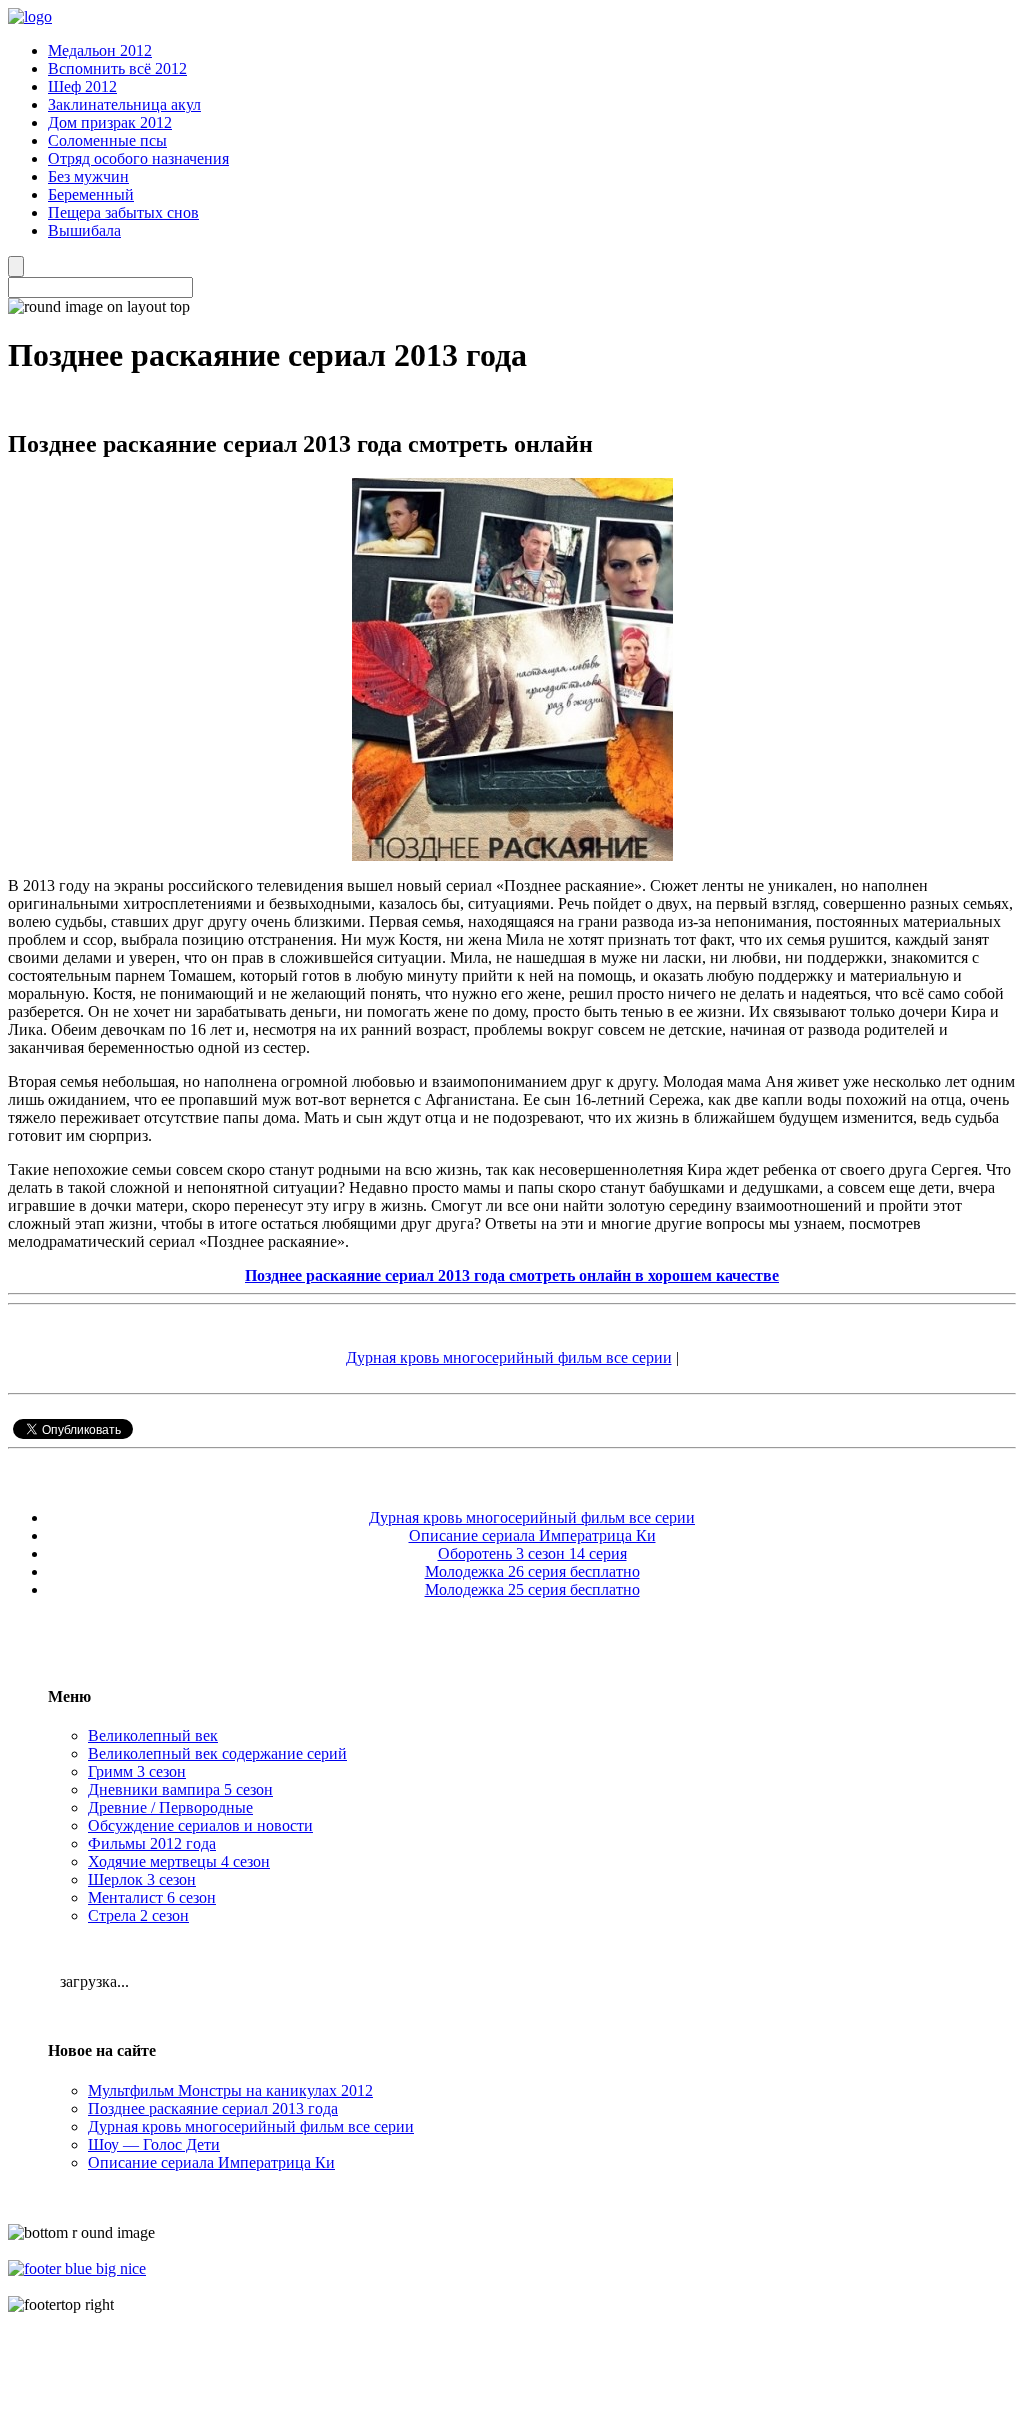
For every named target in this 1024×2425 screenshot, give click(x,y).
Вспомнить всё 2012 (117, 68)
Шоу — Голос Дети (154, 2144)
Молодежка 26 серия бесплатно (532, 1571)
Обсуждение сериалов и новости (200, 1825)
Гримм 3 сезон (137, 1771)
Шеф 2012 (82, 86)
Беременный (91, 194)
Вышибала (84, 230)
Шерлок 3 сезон (142, 1879)
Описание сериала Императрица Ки (532, 1535)
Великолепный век (153, 1735)
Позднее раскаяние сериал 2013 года (213, 2108)
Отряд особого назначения (138, 158)
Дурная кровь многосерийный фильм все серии (509, 1357)
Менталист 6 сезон (152, 1897)
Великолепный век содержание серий (217, 1753)
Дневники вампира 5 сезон (180, 1789)
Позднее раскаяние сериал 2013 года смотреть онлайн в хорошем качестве (512, 1275)
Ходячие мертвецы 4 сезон (179, 1861)
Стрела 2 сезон (138, 1915)
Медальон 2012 (100, 50)
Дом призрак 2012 (110, 122)
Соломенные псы (107, 140)
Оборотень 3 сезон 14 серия (532, 1553)
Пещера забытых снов (123, 212)
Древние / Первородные (170, 1807)
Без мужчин (88, 176)
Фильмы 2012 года (152, 1843)
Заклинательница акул (124, 104)
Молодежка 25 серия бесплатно (532, 1589)
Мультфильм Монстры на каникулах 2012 (230, 2090)
